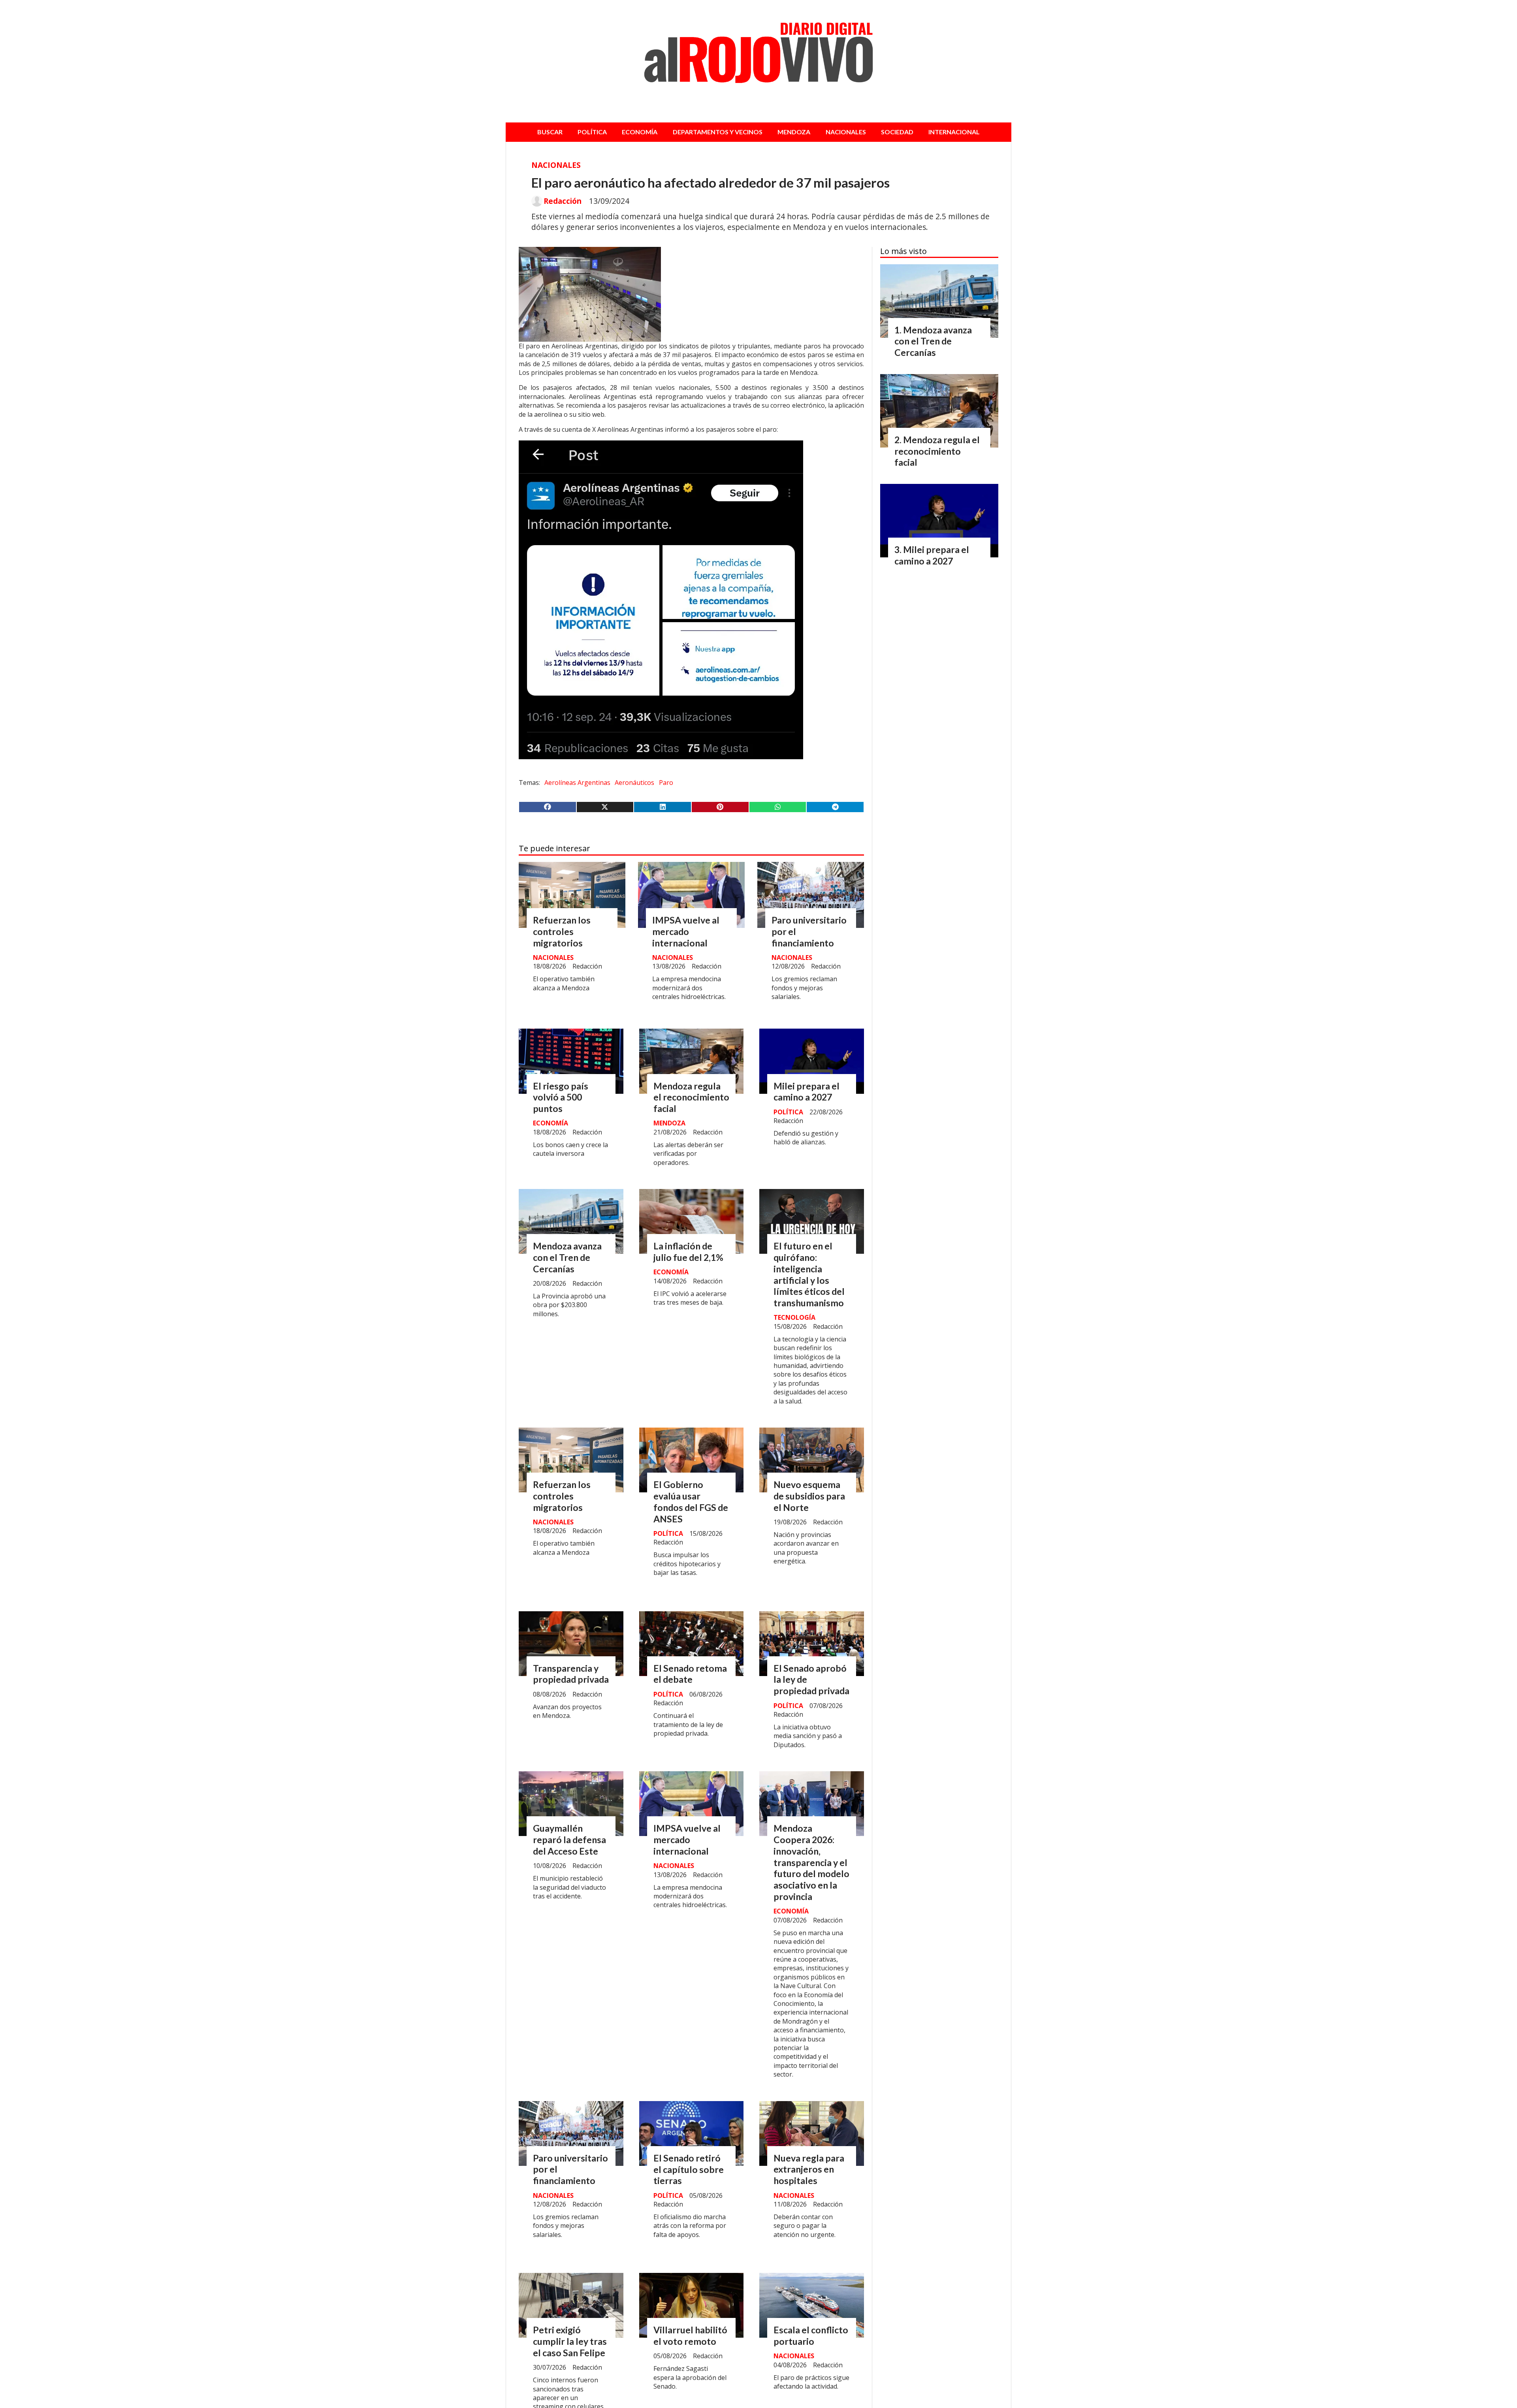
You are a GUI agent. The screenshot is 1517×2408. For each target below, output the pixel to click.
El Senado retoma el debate (690, 1674)
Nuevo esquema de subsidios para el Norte (809, 1496)
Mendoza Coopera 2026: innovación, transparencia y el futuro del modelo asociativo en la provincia (811, 1862)
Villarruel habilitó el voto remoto (690, 2336)
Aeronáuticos (634, 783)
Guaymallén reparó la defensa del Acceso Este (569, 1840)
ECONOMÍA (640, 132)
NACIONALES (846, 132)
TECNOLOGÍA (794, 1317)
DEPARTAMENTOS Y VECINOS (718, 132)
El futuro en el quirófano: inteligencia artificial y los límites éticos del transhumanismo (809, 1274)
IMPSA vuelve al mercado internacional (686, 931)
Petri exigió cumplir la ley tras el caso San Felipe (570, 2341)
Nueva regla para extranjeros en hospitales (809, 2169)
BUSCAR (550, 132)
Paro (666, 783)
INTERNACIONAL (954, 132)
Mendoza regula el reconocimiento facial (691, 1097)
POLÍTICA (592, 132)
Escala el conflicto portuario (811, 2336)
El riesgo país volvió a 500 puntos (561, 1097)
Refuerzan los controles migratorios (562, 931)
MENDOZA (794, 132)
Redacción (563, 201)
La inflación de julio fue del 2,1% (688, 1252)
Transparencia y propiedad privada (571, 1674)
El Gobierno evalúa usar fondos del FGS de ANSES (691, 1501)
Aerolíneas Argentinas (577, 783)
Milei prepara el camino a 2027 (806, 1092)
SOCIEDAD (897, 132)
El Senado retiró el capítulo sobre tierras (689, 2169)
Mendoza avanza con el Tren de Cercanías (567, 1257)
